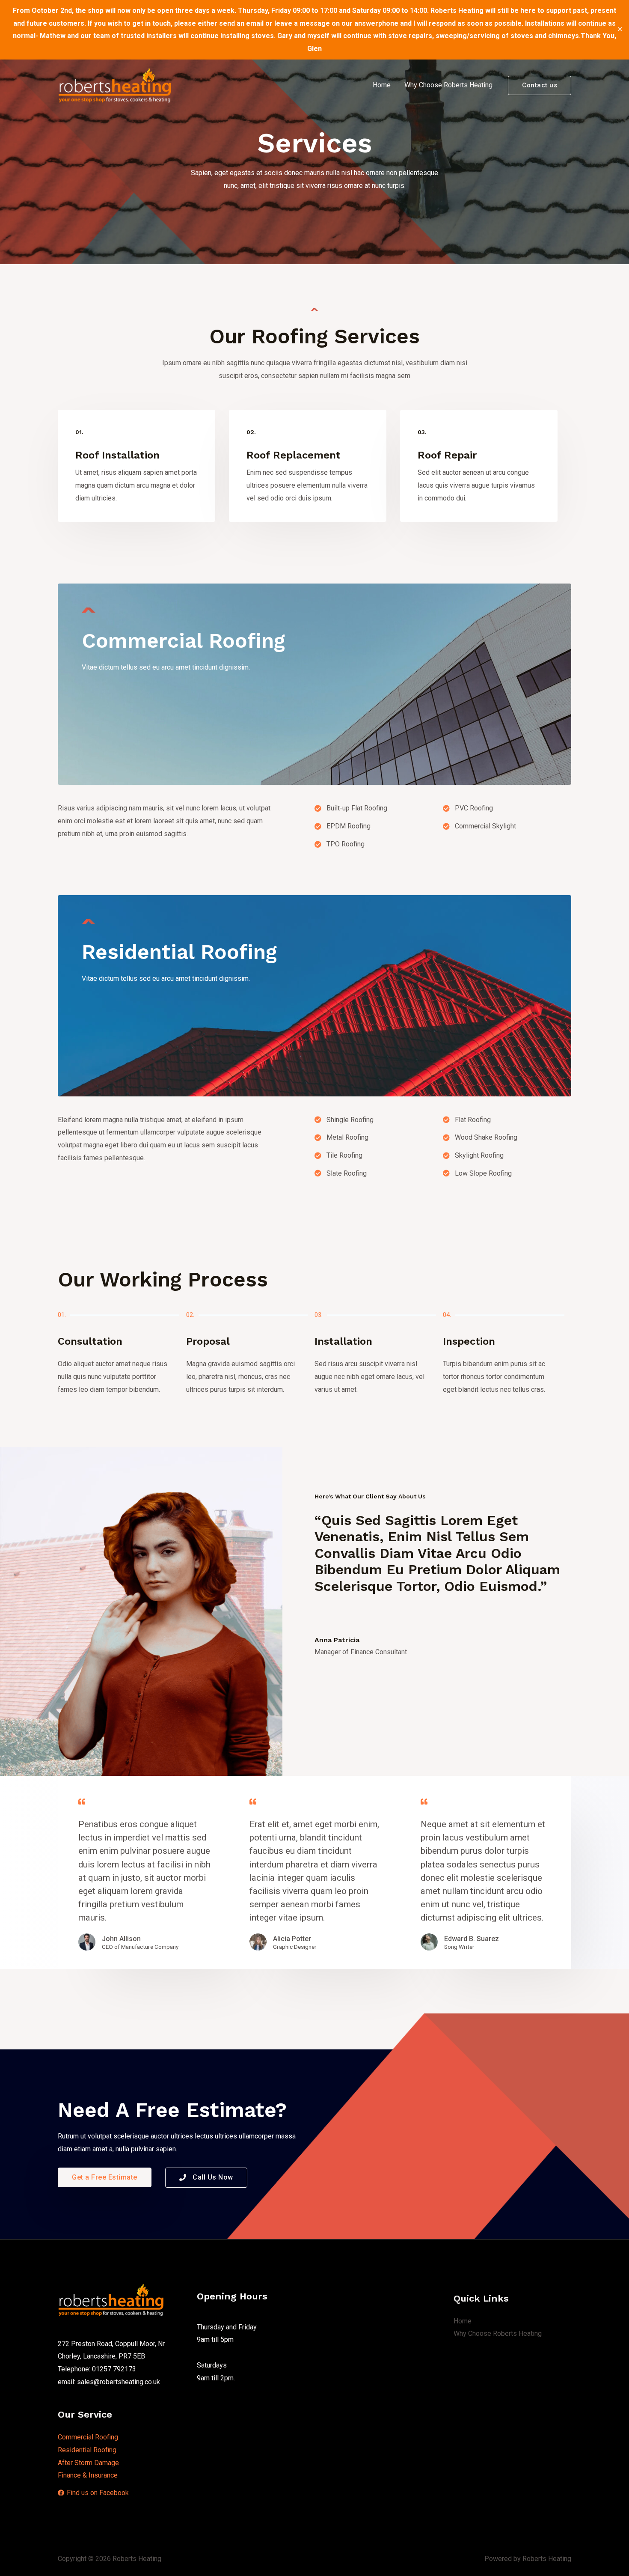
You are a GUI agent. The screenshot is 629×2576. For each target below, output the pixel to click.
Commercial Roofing (88, 2437)
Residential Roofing (87, 2450)
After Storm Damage (88, 2463)
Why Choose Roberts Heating (448, 85)
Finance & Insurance (88, 2475)
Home (382, 85)
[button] (105, 2177)
